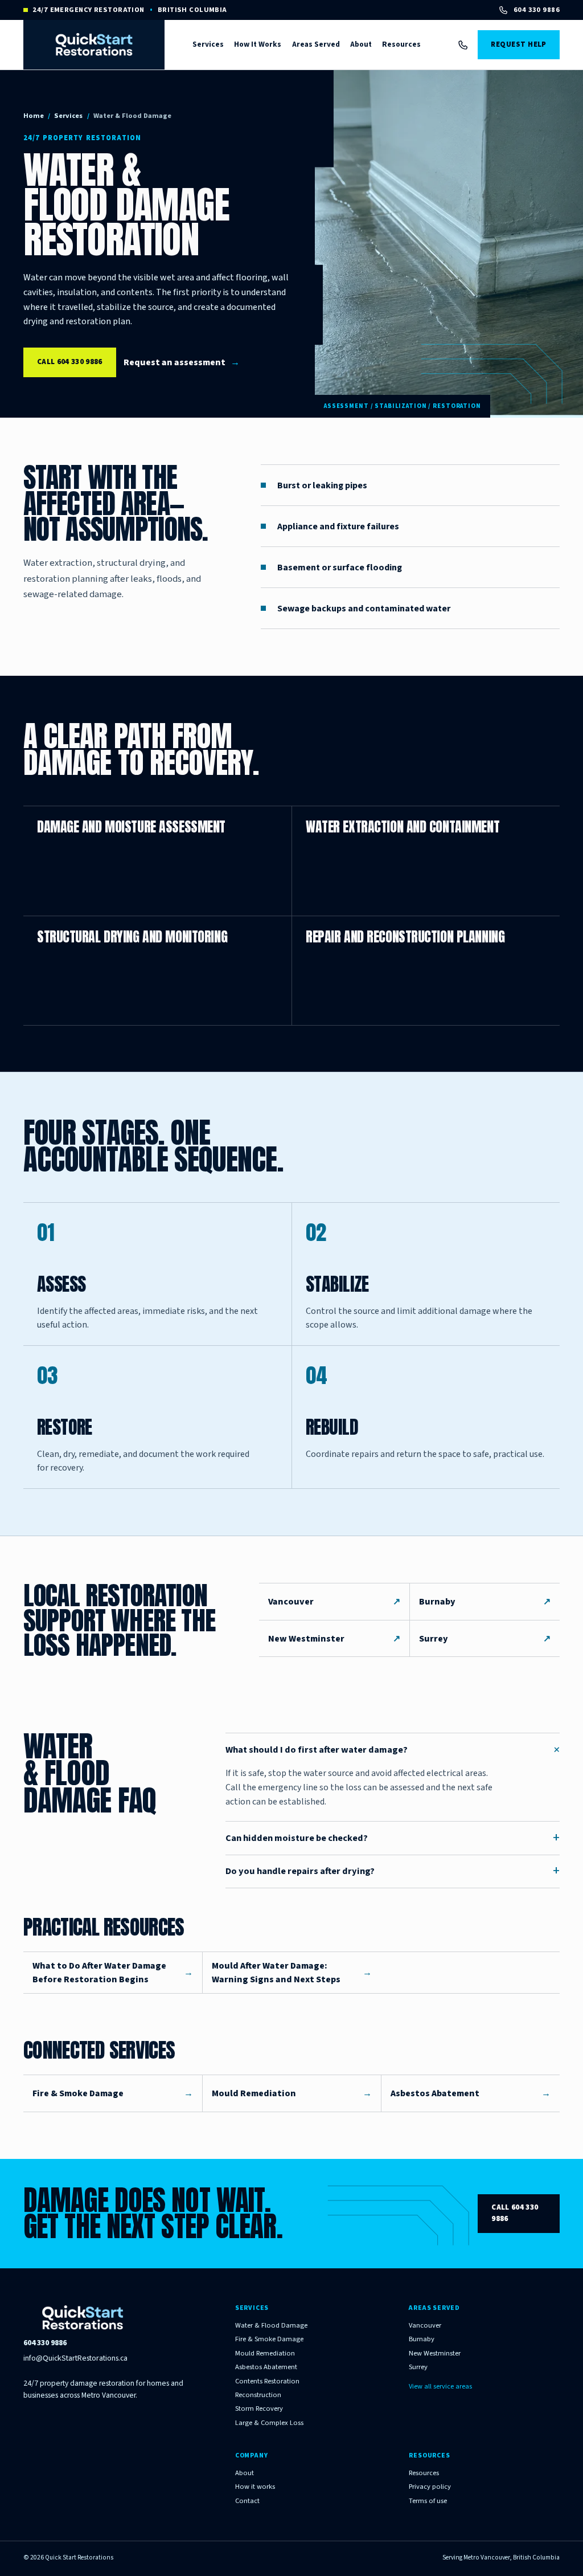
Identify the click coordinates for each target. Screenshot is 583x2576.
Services (208, 44)
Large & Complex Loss (269, 2423)
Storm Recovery (259, 2409)
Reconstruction (258, 2395)
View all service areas (440, 2387)
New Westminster (334, 1639)
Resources (401, 44)
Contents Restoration (267, 2382)
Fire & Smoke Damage (269, 2340)
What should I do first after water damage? (393, 1750)
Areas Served (316, 44)
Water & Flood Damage (271, 2326)
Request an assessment (182, 362)
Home (34, 116)
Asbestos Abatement (266, 2367)
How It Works (258, 44)
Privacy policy (430, 2487)
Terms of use (428, 2501)
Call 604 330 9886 (70, 362)
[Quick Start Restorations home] (94, 44)
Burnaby (485, 1602)
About (361, 44)
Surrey (485, 1639)
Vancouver (334, 1602)
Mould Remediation (265, 2354)
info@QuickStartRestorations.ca (75, 2358)
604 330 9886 (537, 10)
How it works (255, 2487)
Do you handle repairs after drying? (393, 1871)
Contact (247, 2501)
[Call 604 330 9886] (463, 45)
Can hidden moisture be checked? (393, 1838)
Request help (518, 44)
